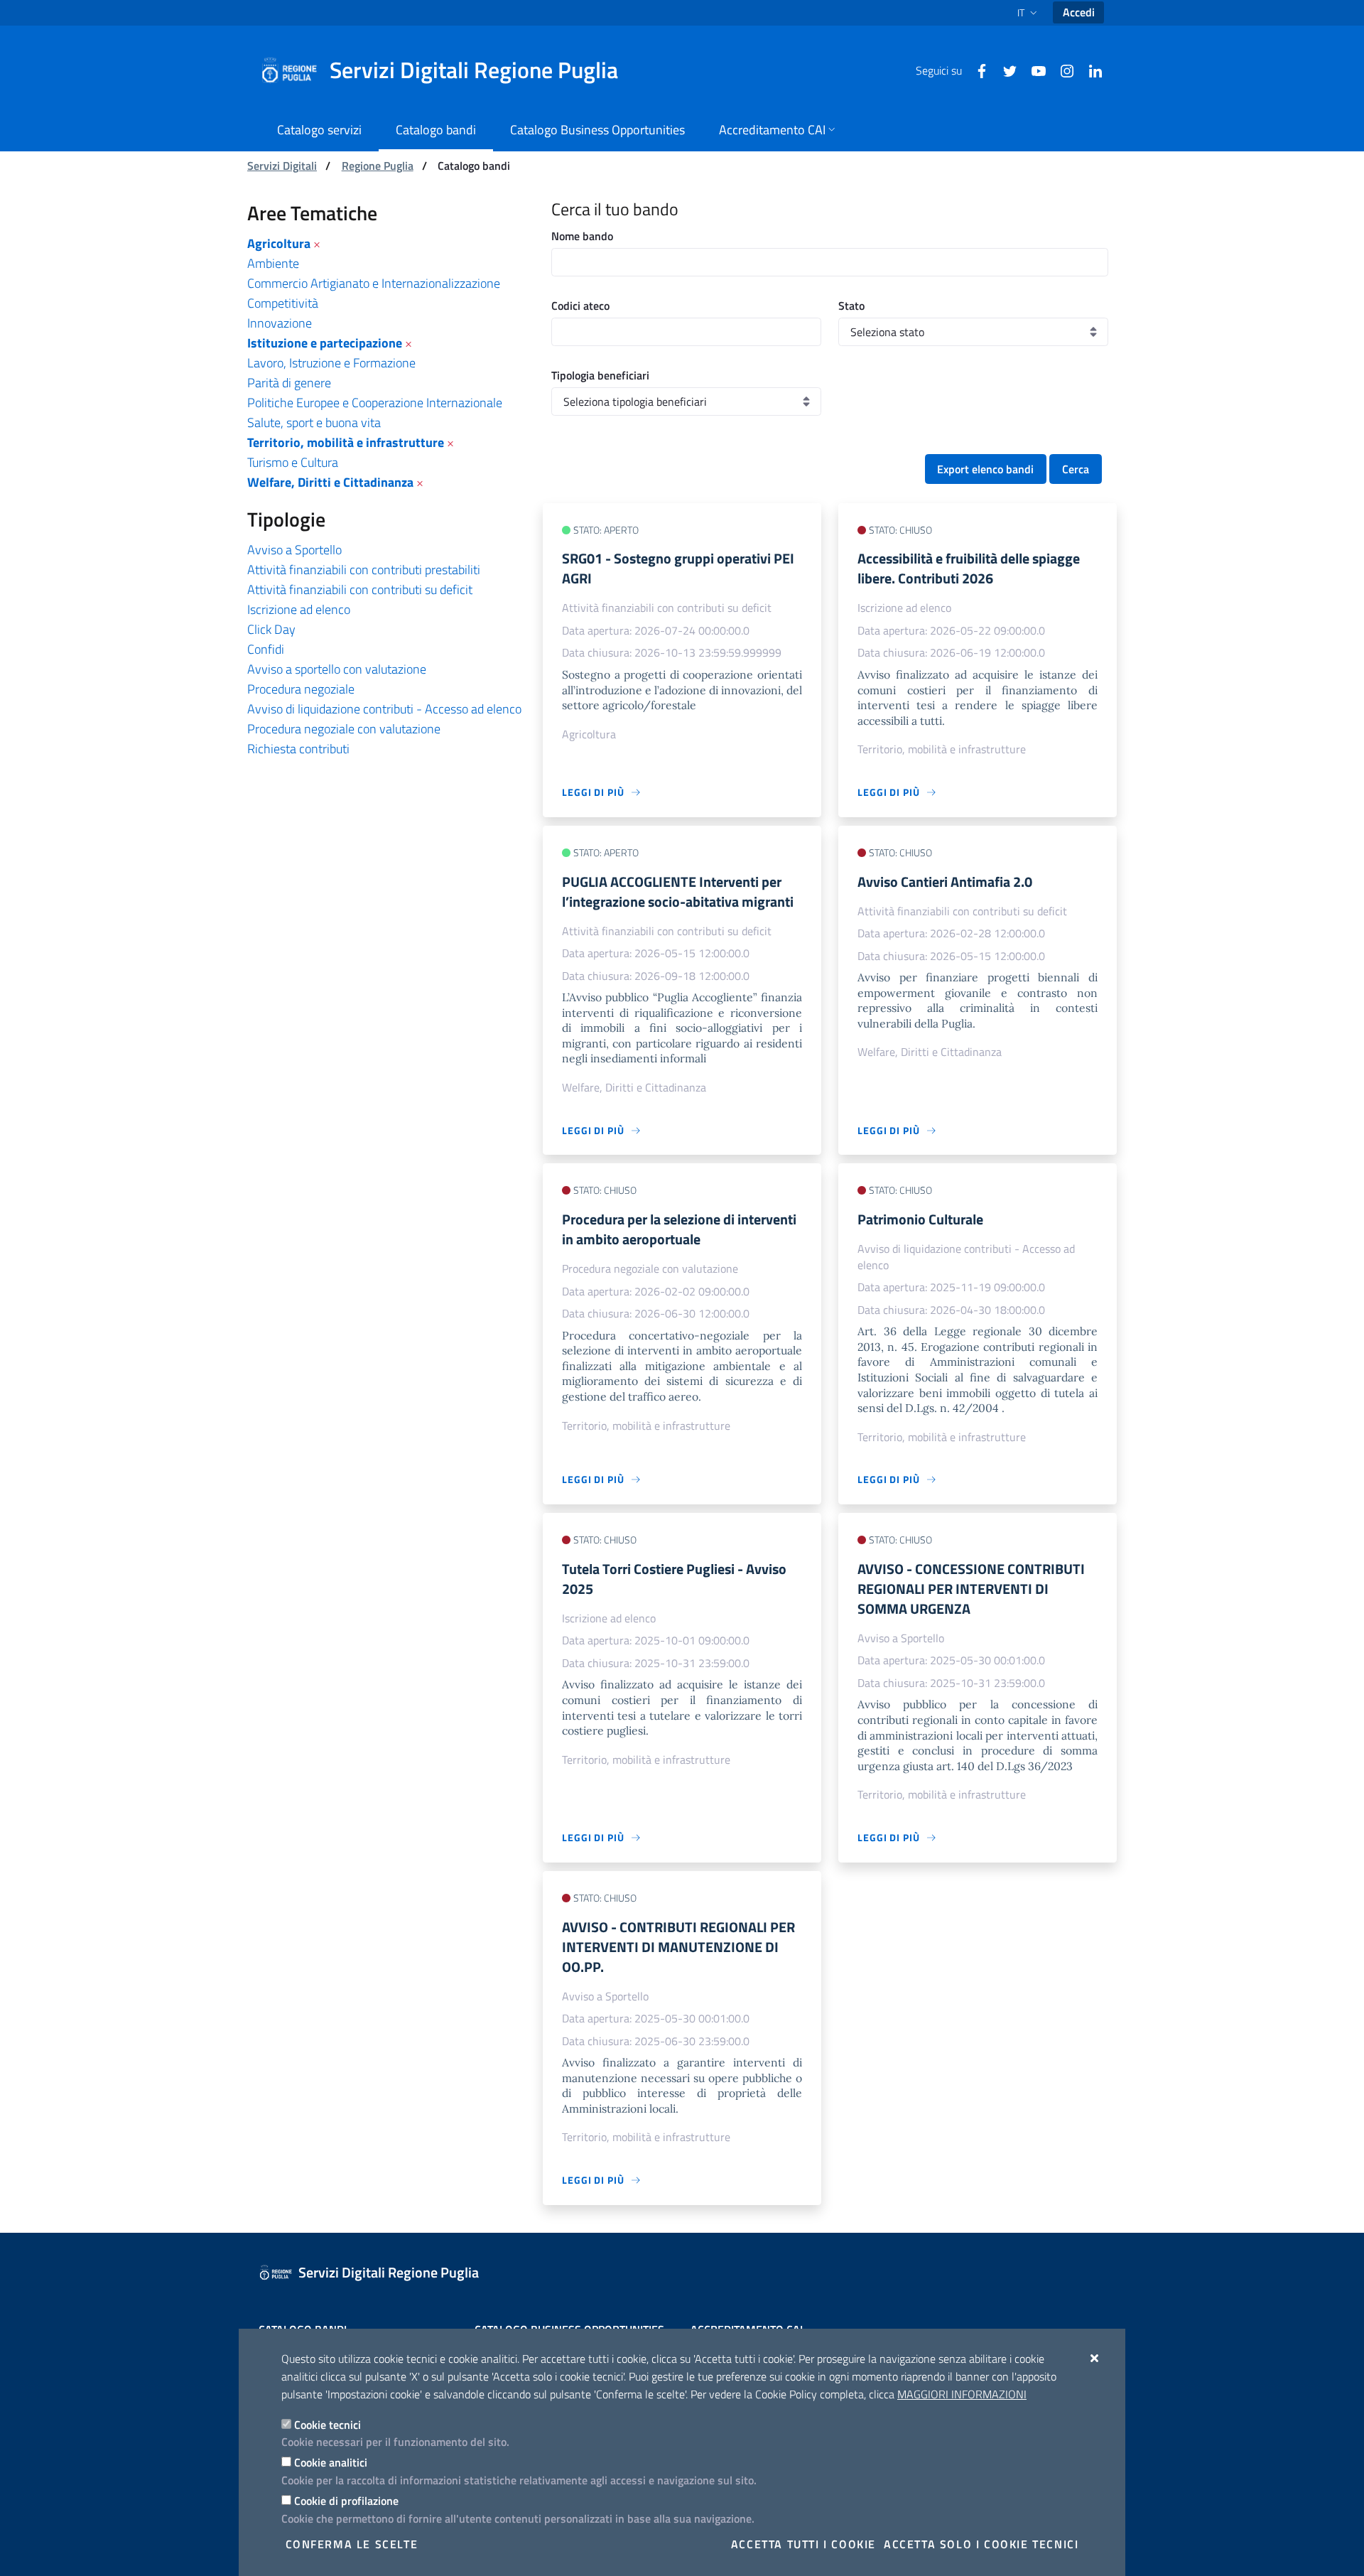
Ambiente (273, 263)
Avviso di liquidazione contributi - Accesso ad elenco (384, 709)
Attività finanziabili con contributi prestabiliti (364, 570)
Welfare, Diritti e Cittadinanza (330, 482)
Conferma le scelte (352, 2544)
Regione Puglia (378, 166)
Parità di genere (289, 383)
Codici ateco (580, 306)
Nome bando (582, 236)
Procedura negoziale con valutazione (344, 729)
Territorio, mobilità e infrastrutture (346, 442)
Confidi (266, 649)
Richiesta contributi (298, 749)
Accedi (1079, 12)
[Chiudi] (1095, 2358)
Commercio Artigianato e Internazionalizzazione (374, 283)
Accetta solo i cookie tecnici (981, 2544)
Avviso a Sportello (294, 550)
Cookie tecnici (328, 2425)
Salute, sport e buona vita (314, 422)
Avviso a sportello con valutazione (337, 669)
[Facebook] (976, 70)
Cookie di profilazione (346, 2501)
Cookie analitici (331, 2462)
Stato (851, 306)
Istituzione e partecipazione (325, 343)
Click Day (271, 629)
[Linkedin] (1090, 70)
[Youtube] (1033, 70)
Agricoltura (279, 243)
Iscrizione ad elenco (299, 609)
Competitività (283, 303)
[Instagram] (1061, 70)
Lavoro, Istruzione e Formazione (331, 363)
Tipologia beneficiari (600, 375)
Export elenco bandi (985, 469)
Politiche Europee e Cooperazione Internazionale (375, 403)
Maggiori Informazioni (962, 2394)
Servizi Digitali (282, 166)
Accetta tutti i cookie (803, 2544)
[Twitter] (1005, 70)
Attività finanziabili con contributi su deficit (360, 589)
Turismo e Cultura (293, 462)
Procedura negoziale (301, 689)
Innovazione (280, 323)
